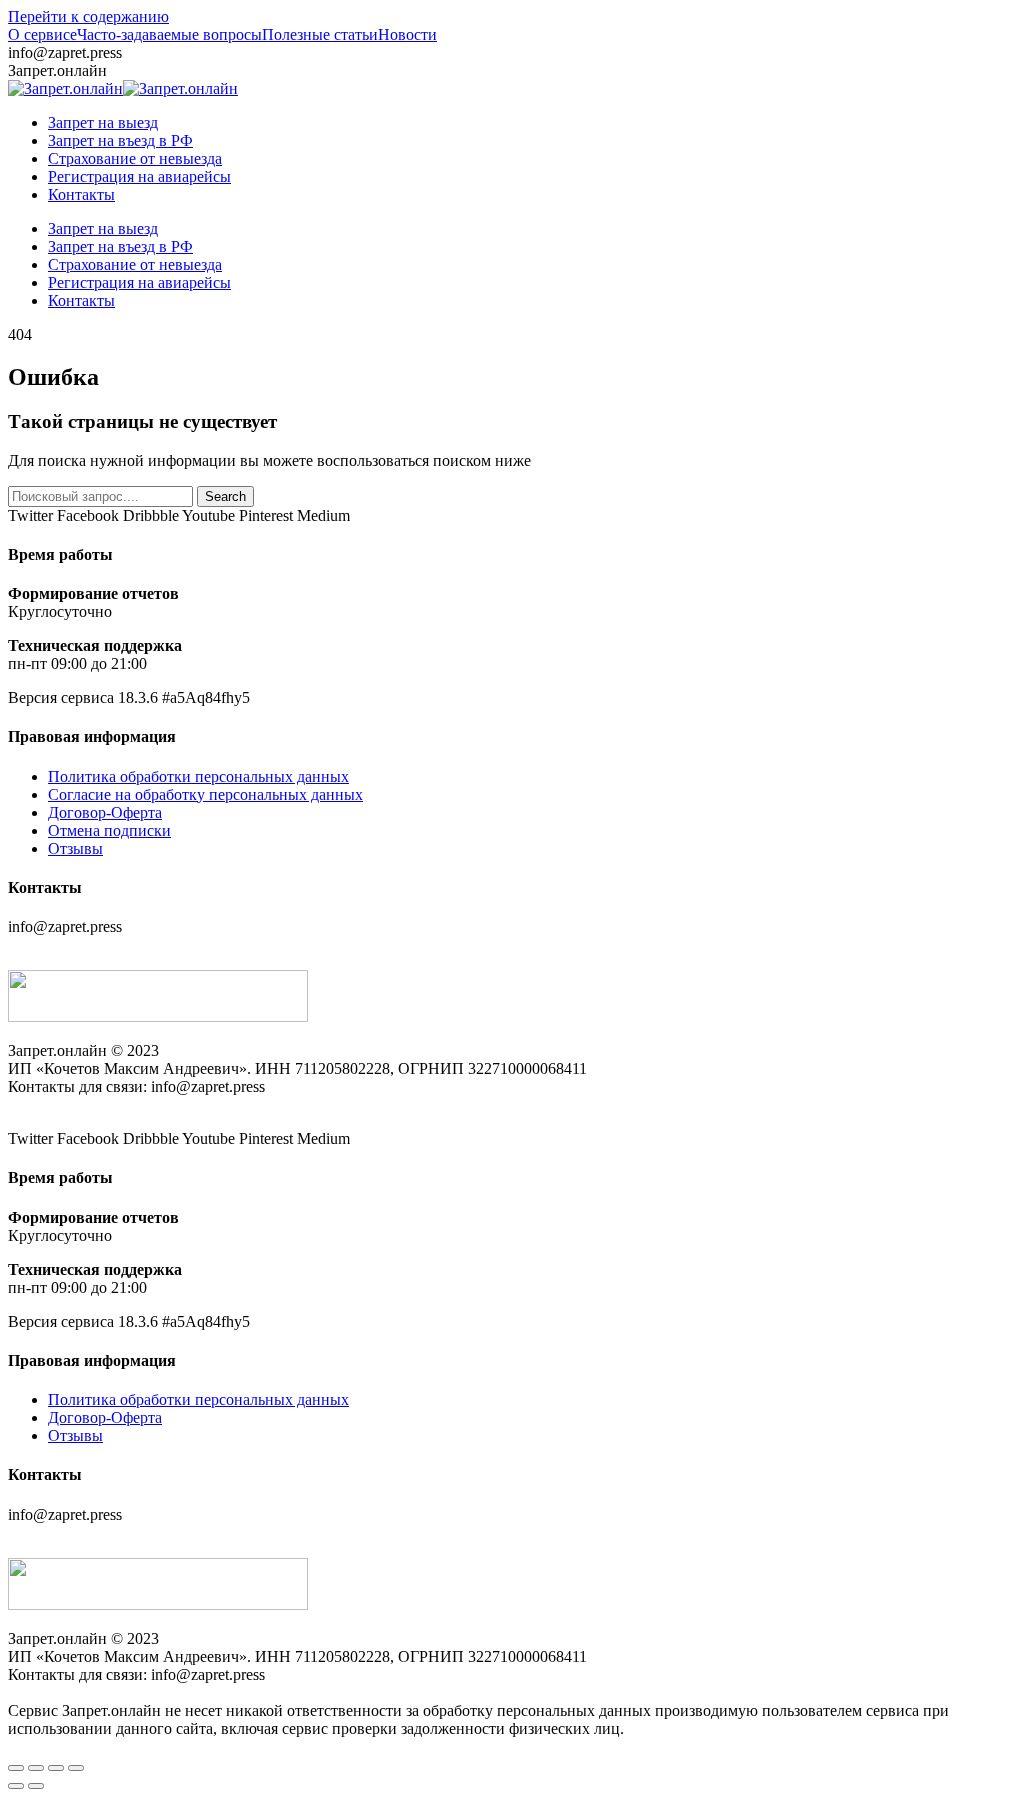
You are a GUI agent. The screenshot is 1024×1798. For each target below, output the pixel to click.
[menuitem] (103, 122)
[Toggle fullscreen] (56, 1768)
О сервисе (42, 34)
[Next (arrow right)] (36, 1786)
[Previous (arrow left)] (16, 1786)
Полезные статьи (320, 34)
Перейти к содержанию (88, 16)
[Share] (36, 1768)
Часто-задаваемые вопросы (169, 34)
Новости (407, 34)
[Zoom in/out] (76, 1768)
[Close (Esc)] (16, 1768)
